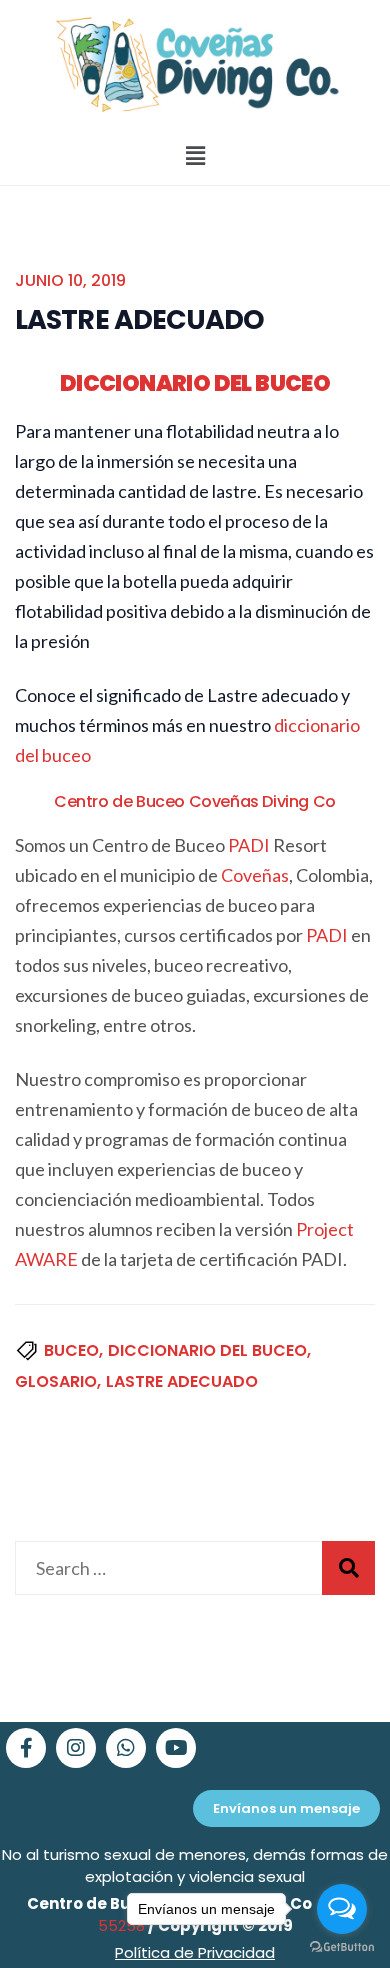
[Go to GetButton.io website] (342, 1947)
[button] (195, 156)
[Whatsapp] (126, 1748)
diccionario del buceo (207, 1350)
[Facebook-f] (26, 1748)
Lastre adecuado (182, 1381)
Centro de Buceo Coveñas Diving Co (195, 801)
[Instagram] (76, 1748)
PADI (249, 845)
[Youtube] (176, 1748)
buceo (71, 1350)
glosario (56, 1381)
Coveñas (255, 875)
